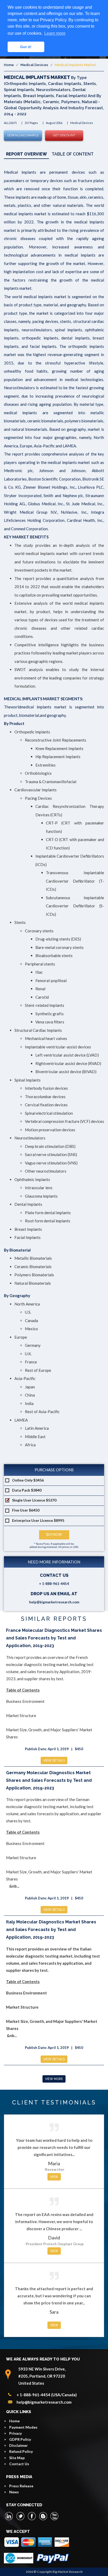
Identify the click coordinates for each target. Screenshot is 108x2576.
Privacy (15, 2433)
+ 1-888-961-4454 (54, 1584)
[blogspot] (43, 2516)
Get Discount (64, 135)
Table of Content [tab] (73, 154)
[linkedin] (9, 2516)
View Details (54, 1760)
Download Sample (23, 135)
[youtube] (54, 2516)
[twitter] (20, 2516)
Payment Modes (23, 2427)
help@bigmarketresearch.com (54, 1602)
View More (54, 2079)
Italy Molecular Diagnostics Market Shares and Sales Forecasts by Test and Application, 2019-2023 (51, 1930)
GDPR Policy (20, 2439)
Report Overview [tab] (26, 154)
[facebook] (32, 2516)
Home (9, 65)
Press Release (21, 2486)
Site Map (17, 2458)
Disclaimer (18, 2445)
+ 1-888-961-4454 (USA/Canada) (47, 2395)
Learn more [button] (55, 33)
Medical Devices (34, 65)
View (54, 2177)
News (14, 2492)
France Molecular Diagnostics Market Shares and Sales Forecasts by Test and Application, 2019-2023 (54, 1638)
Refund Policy (21, 2451)
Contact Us (19, 2464)
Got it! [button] (26, 47)
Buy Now (54, 1535)
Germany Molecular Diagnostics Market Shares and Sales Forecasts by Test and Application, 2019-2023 (49, 1780)
